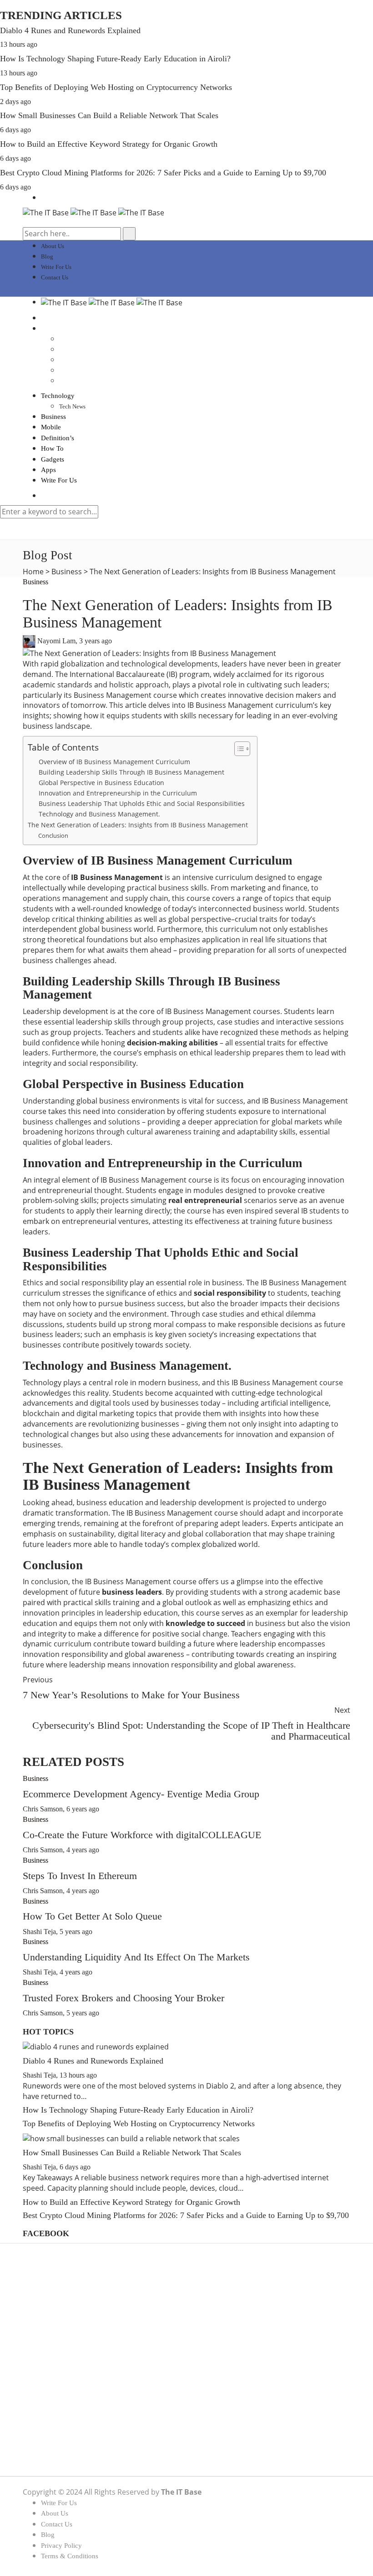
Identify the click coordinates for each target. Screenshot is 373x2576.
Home (33, 572)
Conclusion (53, 835)
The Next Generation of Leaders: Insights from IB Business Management (138, 825)
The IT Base (181, 2492)
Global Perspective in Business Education (101, 783)
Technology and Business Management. (99, 814)
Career (50, 2320)
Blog (47, 256)
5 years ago (76, 1932)
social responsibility (230, 1293)
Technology (58, 396)
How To (52, 448)
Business (53, 417)
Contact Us (55, 277)
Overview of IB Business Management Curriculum (114, 762)
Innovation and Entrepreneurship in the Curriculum (118, 793)
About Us (53, 246)
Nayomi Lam (56, 641)
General (52, 2372)
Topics (50, 2444)
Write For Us (56, 267)
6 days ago (15, 130)
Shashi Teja (39, 1932)
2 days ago (15, 102)
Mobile (51, 427)
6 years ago (83, 1809)
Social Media (60, 2414)
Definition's (58, 2330)
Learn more (210, 2417)
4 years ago (83, 1850)
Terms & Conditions (70, 2556)
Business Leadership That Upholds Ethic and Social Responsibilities (142, 803)
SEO (48, 2403)
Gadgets (53, 459)
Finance (52, 2351)
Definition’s (58, 438)
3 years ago (96, 641)
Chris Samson (43, 1809)
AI (45, 2289)
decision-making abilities (172, 1043)
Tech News (72, 406)
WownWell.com (239, 2438)
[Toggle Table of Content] (238, 749)
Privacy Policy (61, 2546)
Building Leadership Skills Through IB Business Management (131, 772)
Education (55, 2341)
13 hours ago (19, 44)
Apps (48, 470)
